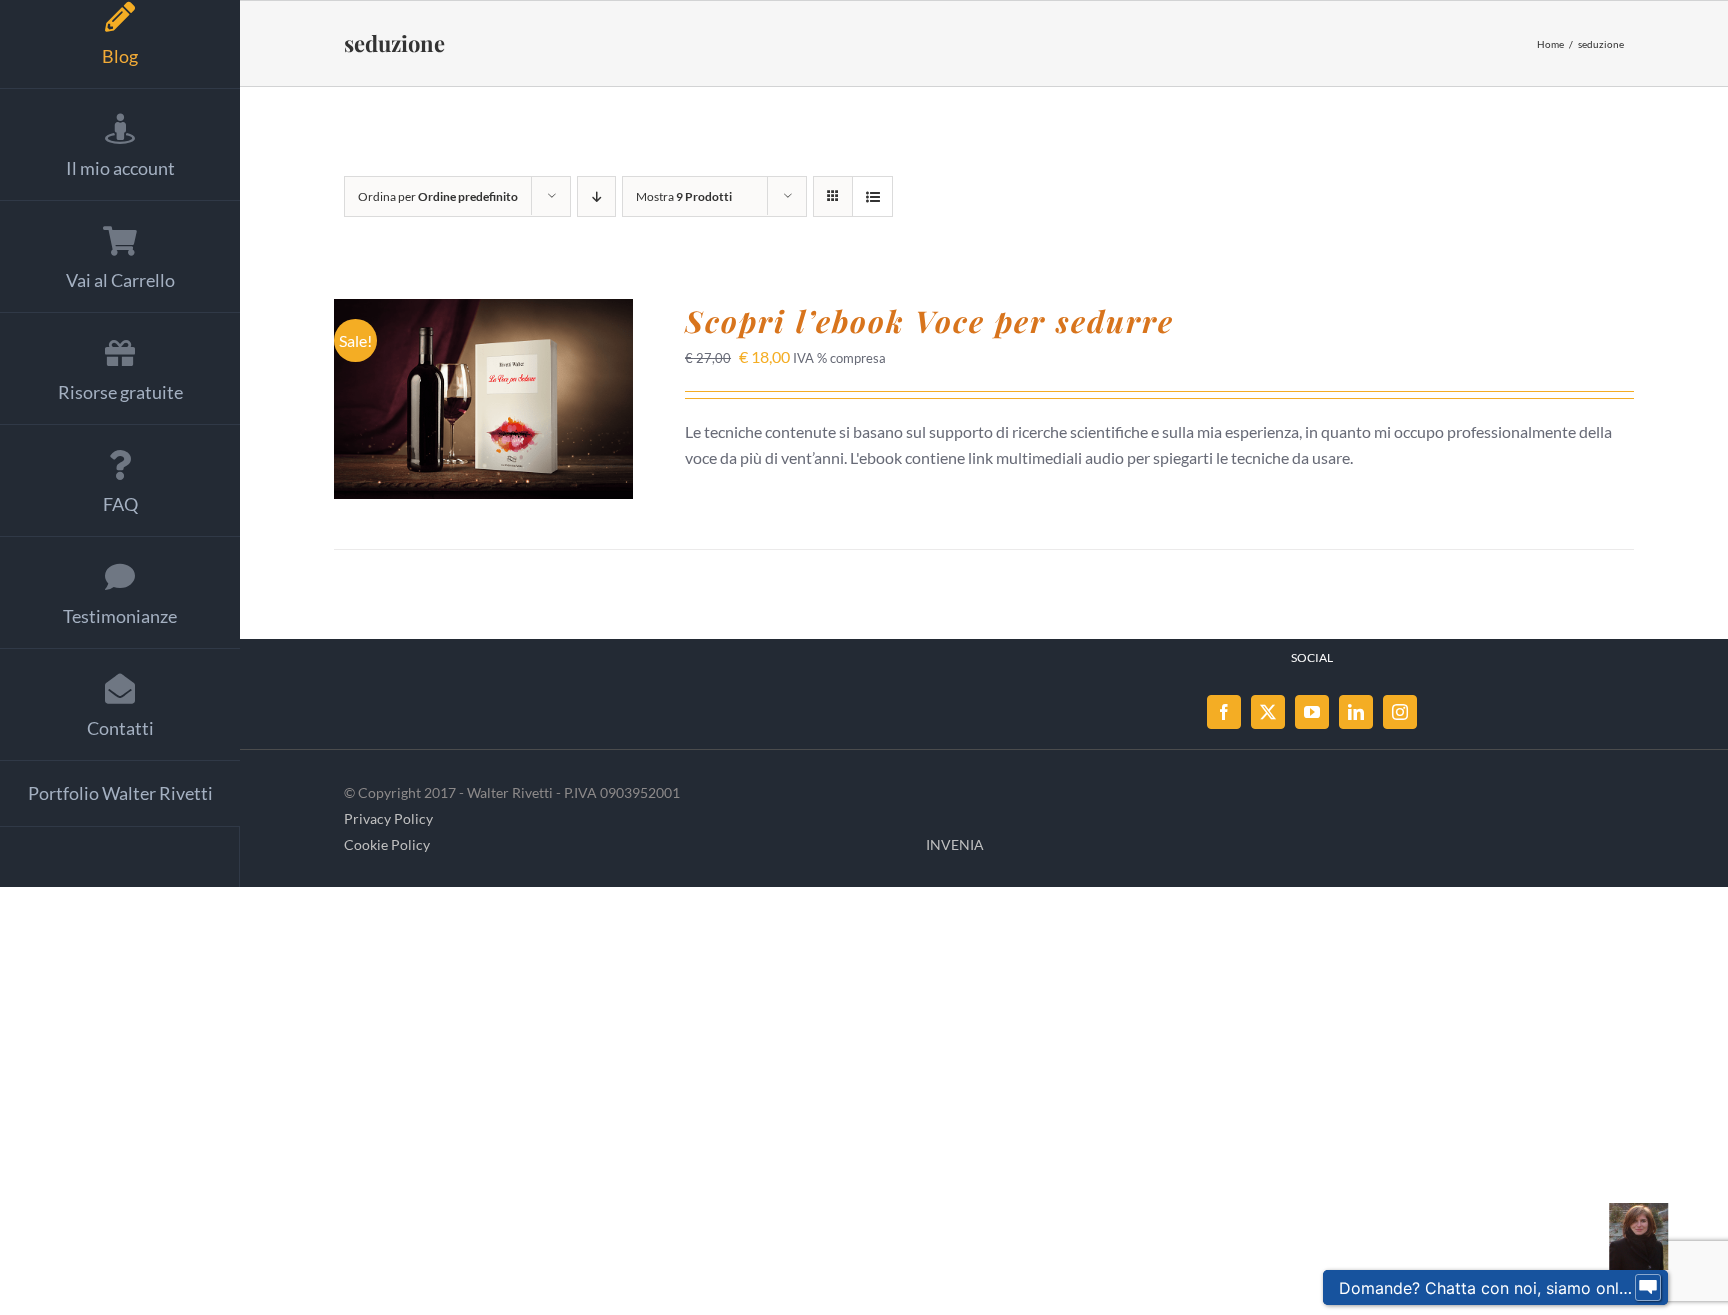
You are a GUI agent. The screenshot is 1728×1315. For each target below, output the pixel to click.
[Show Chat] (1648, 1288)
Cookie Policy (387, 844)
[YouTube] (1312, 712)
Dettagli (483, 412)
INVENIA (955, 844)
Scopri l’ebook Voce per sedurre (929, 321)
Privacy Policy (388, 818)
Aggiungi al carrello (470, 391)
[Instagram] (1400, 712)
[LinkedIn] (1356, 712)
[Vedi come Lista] (872, 196)
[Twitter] (1268, 712)
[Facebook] (1224, 712)
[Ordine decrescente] (596, 196)
